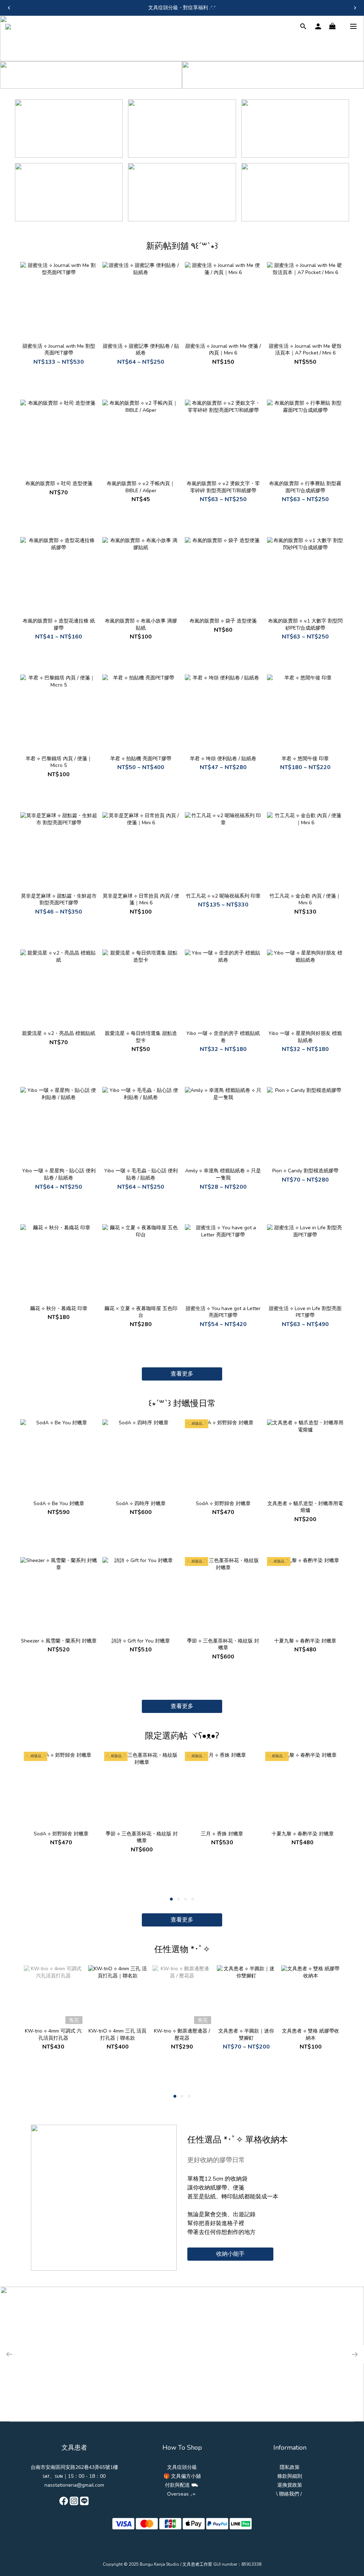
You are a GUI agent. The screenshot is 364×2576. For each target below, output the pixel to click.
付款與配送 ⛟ (181, 2485)
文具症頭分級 (182, 2467)
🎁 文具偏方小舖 (182, 2476)
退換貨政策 (290, 2485)
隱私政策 (290, 2467)
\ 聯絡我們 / (289, 2494)
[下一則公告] (355, 8)
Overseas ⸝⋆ (181, 2494)
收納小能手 (230, 2254)
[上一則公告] (9, 8)
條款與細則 (290, 2476)
